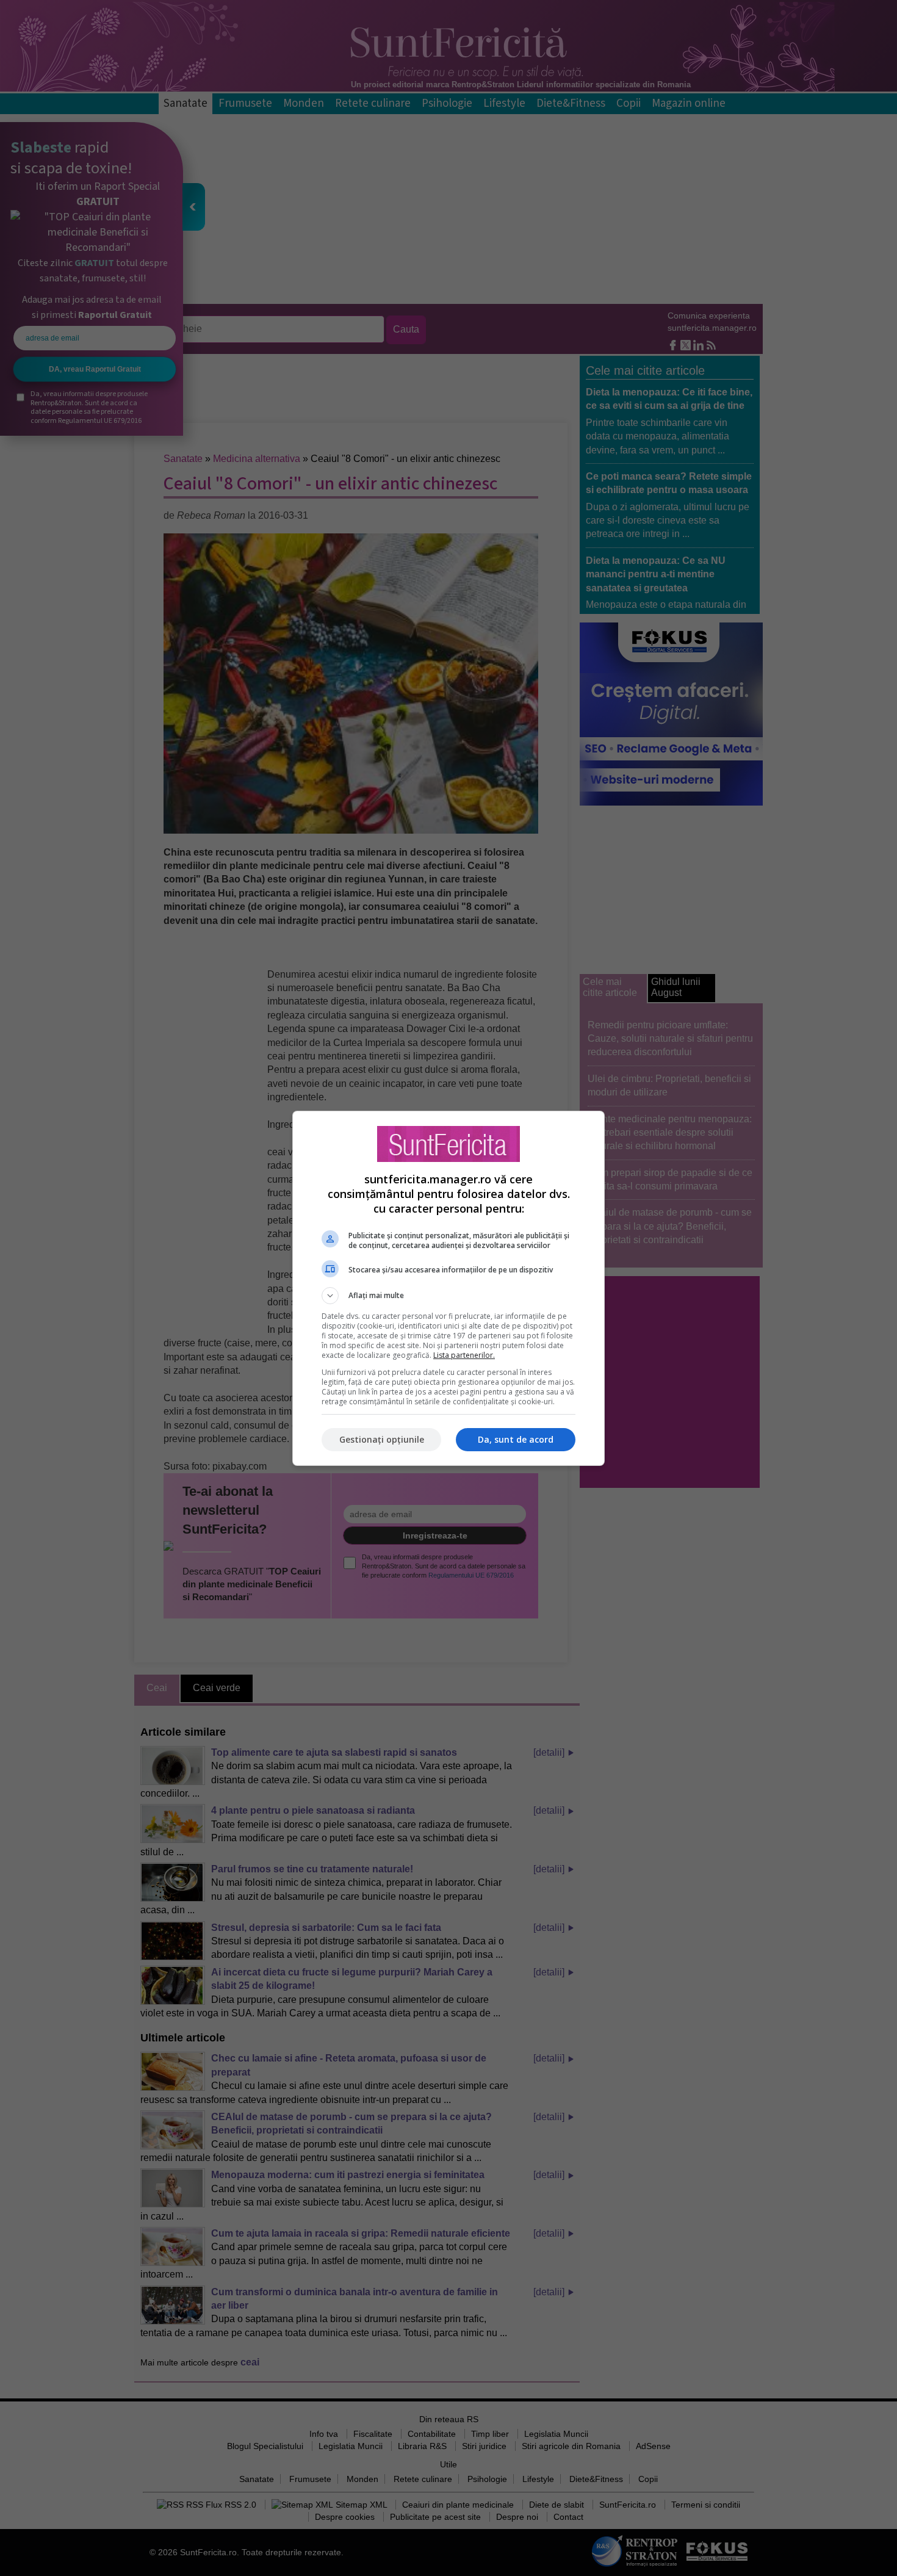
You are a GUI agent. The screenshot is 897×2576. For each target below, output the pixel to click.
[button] (448, 1296)
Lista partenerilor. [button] (464, 1355)
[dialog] (448, 1288)
